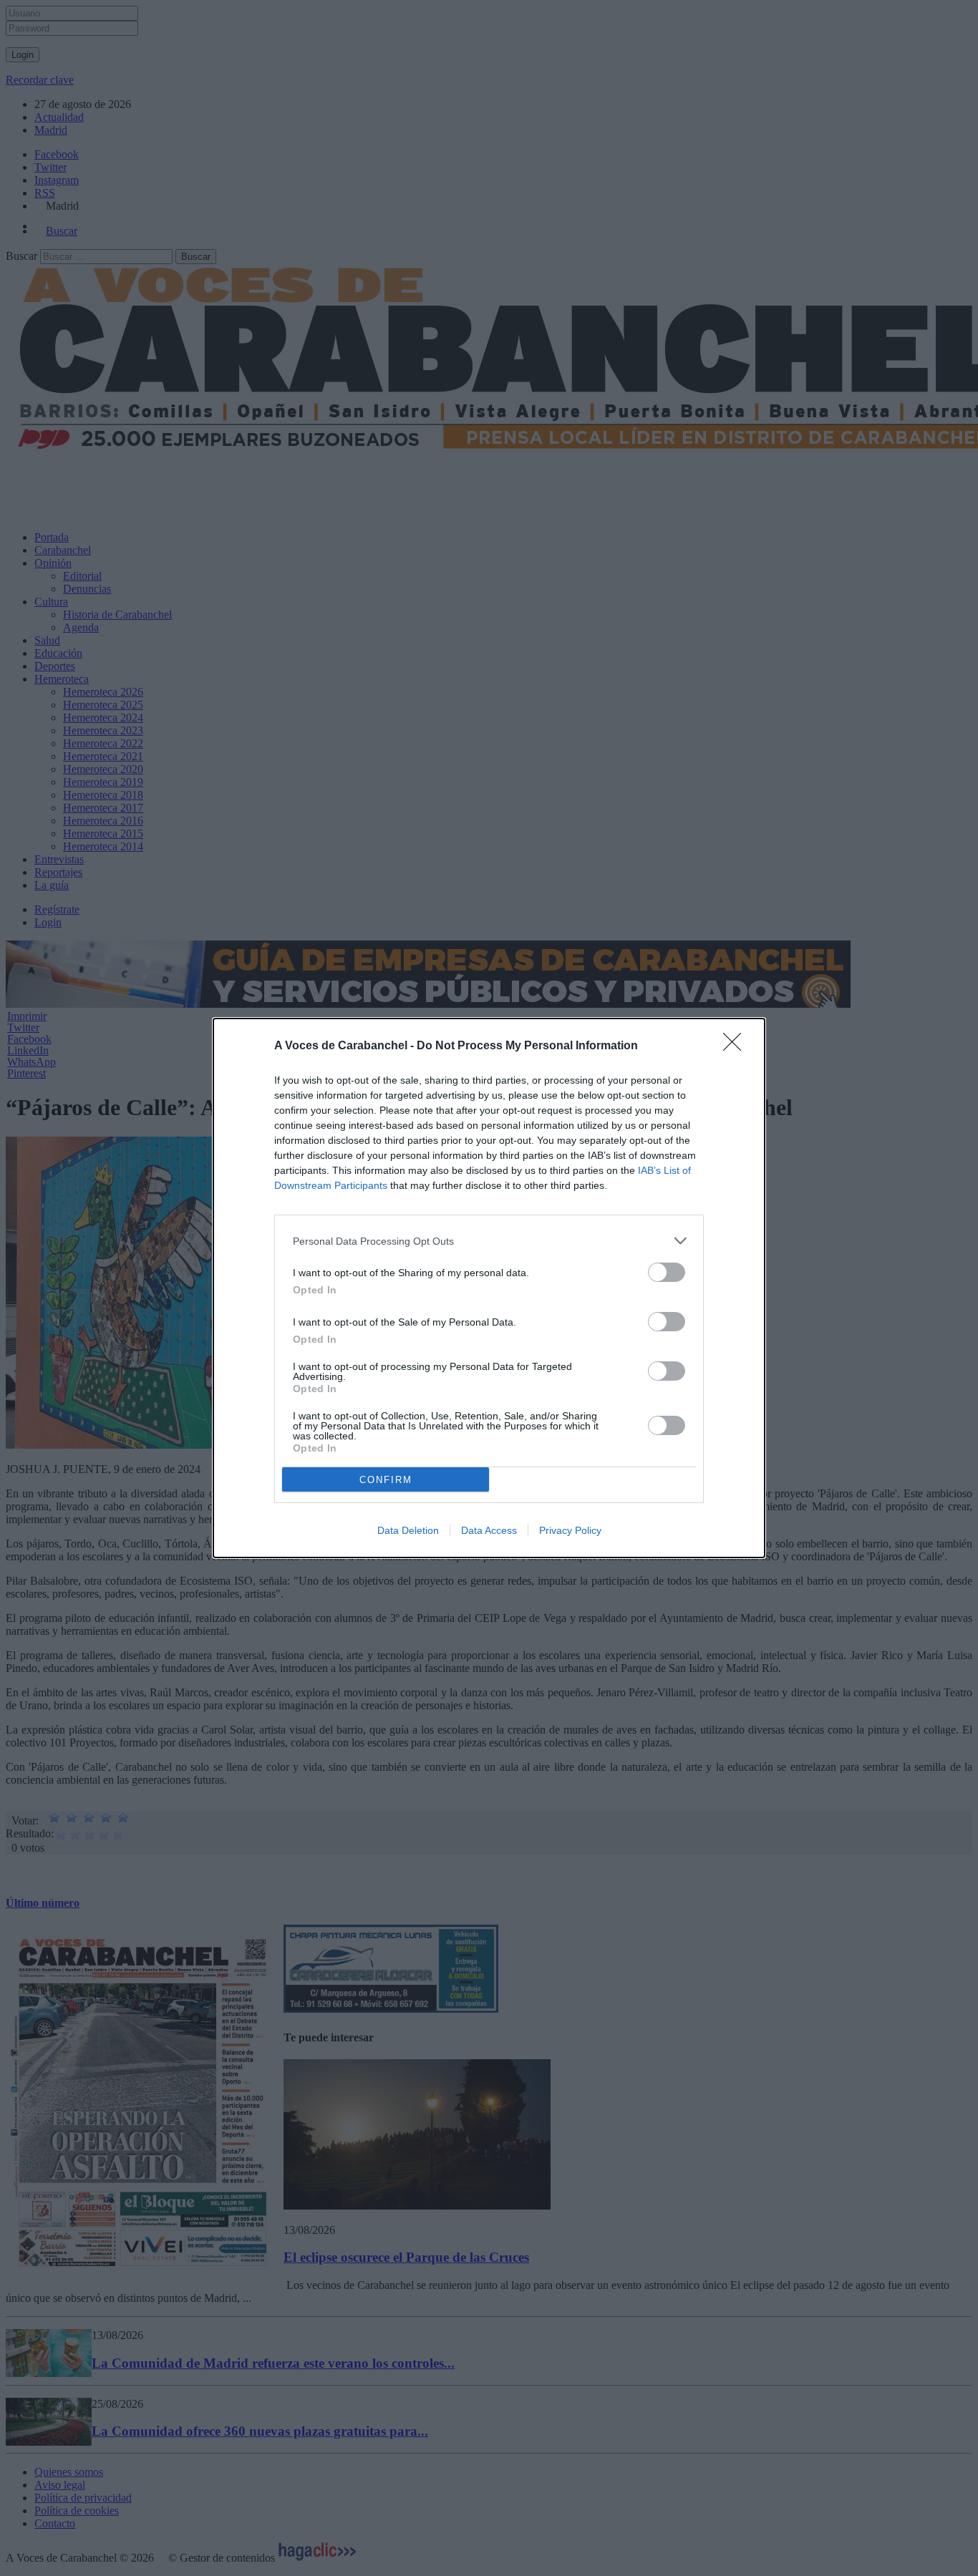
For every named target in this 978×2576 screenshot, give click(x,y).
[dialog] (489, 1288)
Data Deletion (408, 1530)
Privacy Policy (570, 1530)
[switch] (667, 1272)
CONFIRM (386, 1480)
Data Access (489, 1530)
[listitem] (489, 1241)
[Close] (737, 1046)
